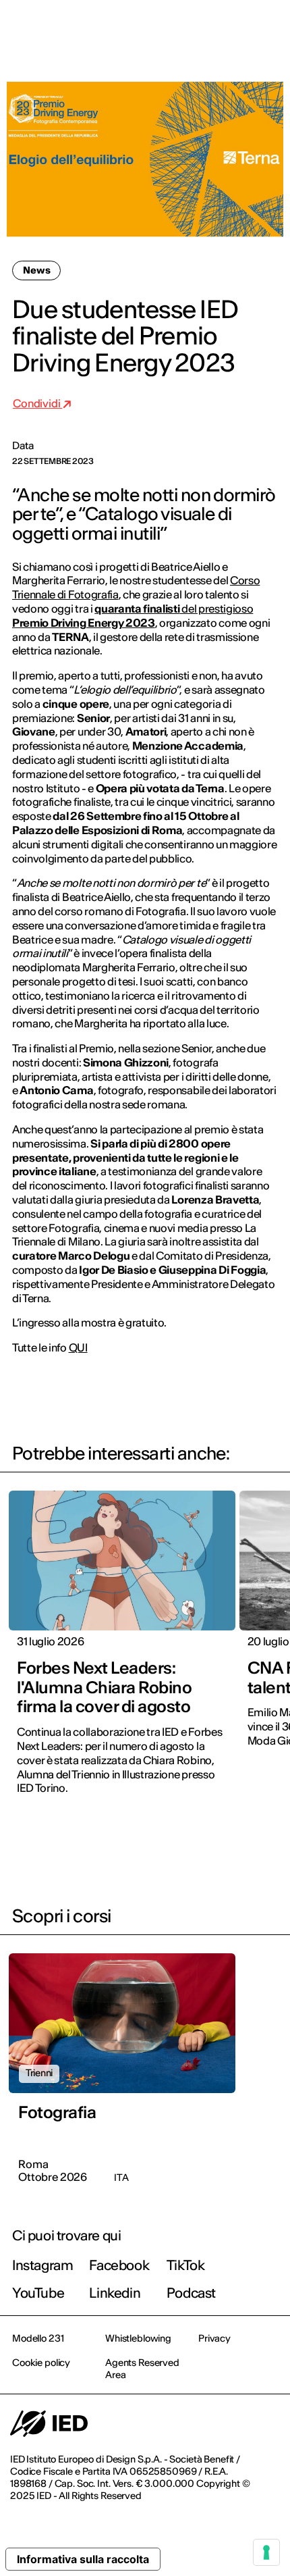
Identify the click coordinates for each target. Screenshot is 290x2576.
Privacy (214, 2338)
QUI (78, 1347)
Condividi (37, 403)
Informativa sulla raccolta (83, 2559)
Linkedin (115, 2293)
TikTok (186, 2265)
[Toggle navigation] (269, 28)
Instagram (42, 2265)
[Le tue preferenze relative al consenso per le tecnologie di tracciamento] (266, 2552)
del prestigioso (217, 609)
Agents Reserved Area (142, 2369)
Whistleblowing (138, 2338)
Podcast (191, 2293)
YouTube (38, 2293)
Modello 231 (38, 2338)
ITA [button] (165, 28)
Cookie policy (41, 2363)
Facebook (119, 2265)
